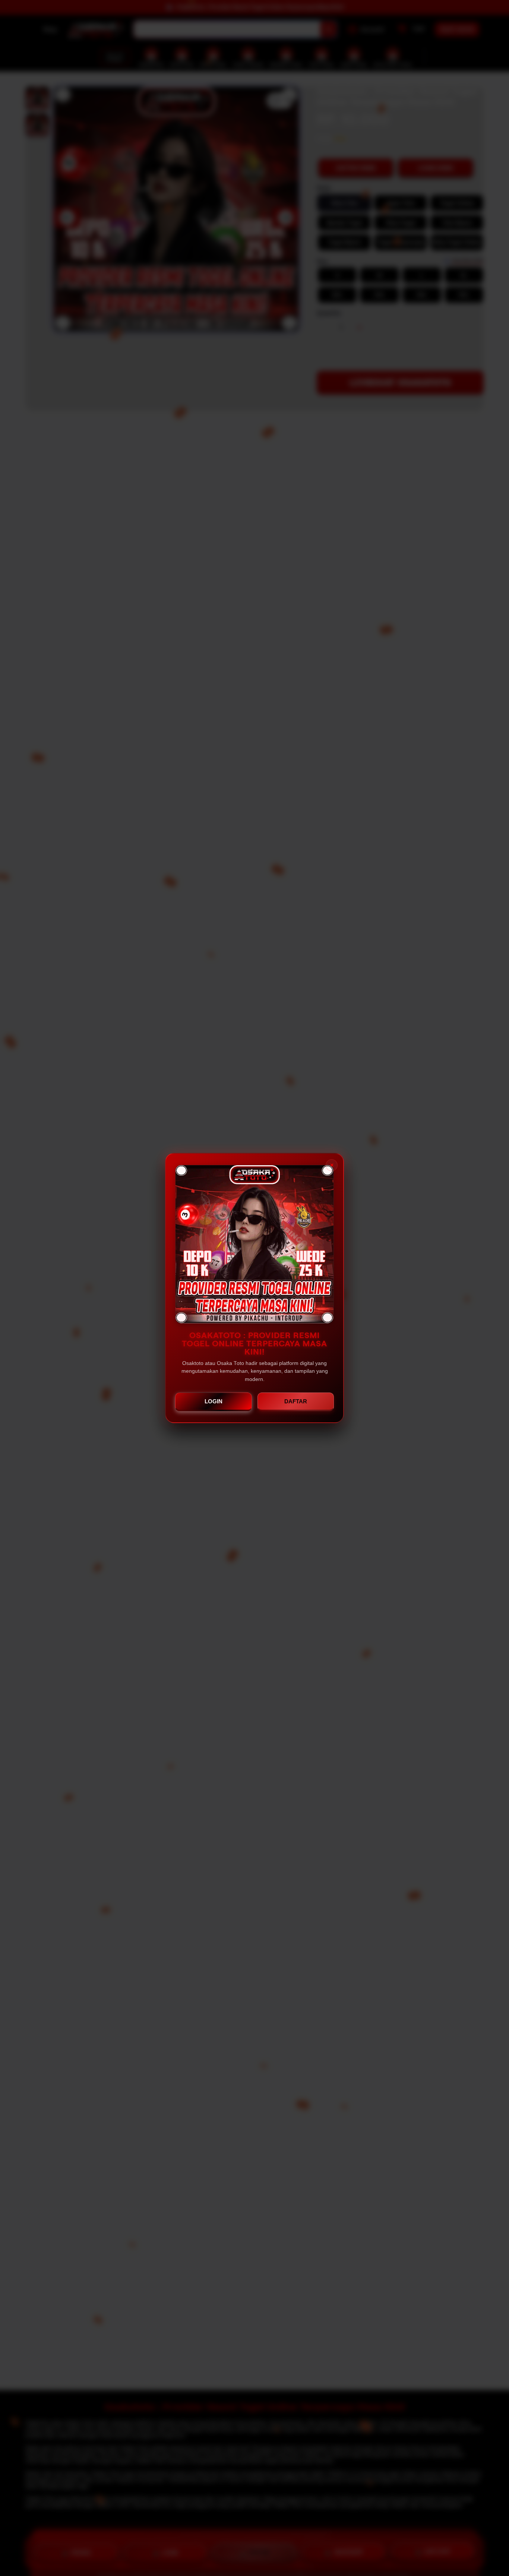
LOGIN (214, 1401)
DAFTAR (296, 1401)
